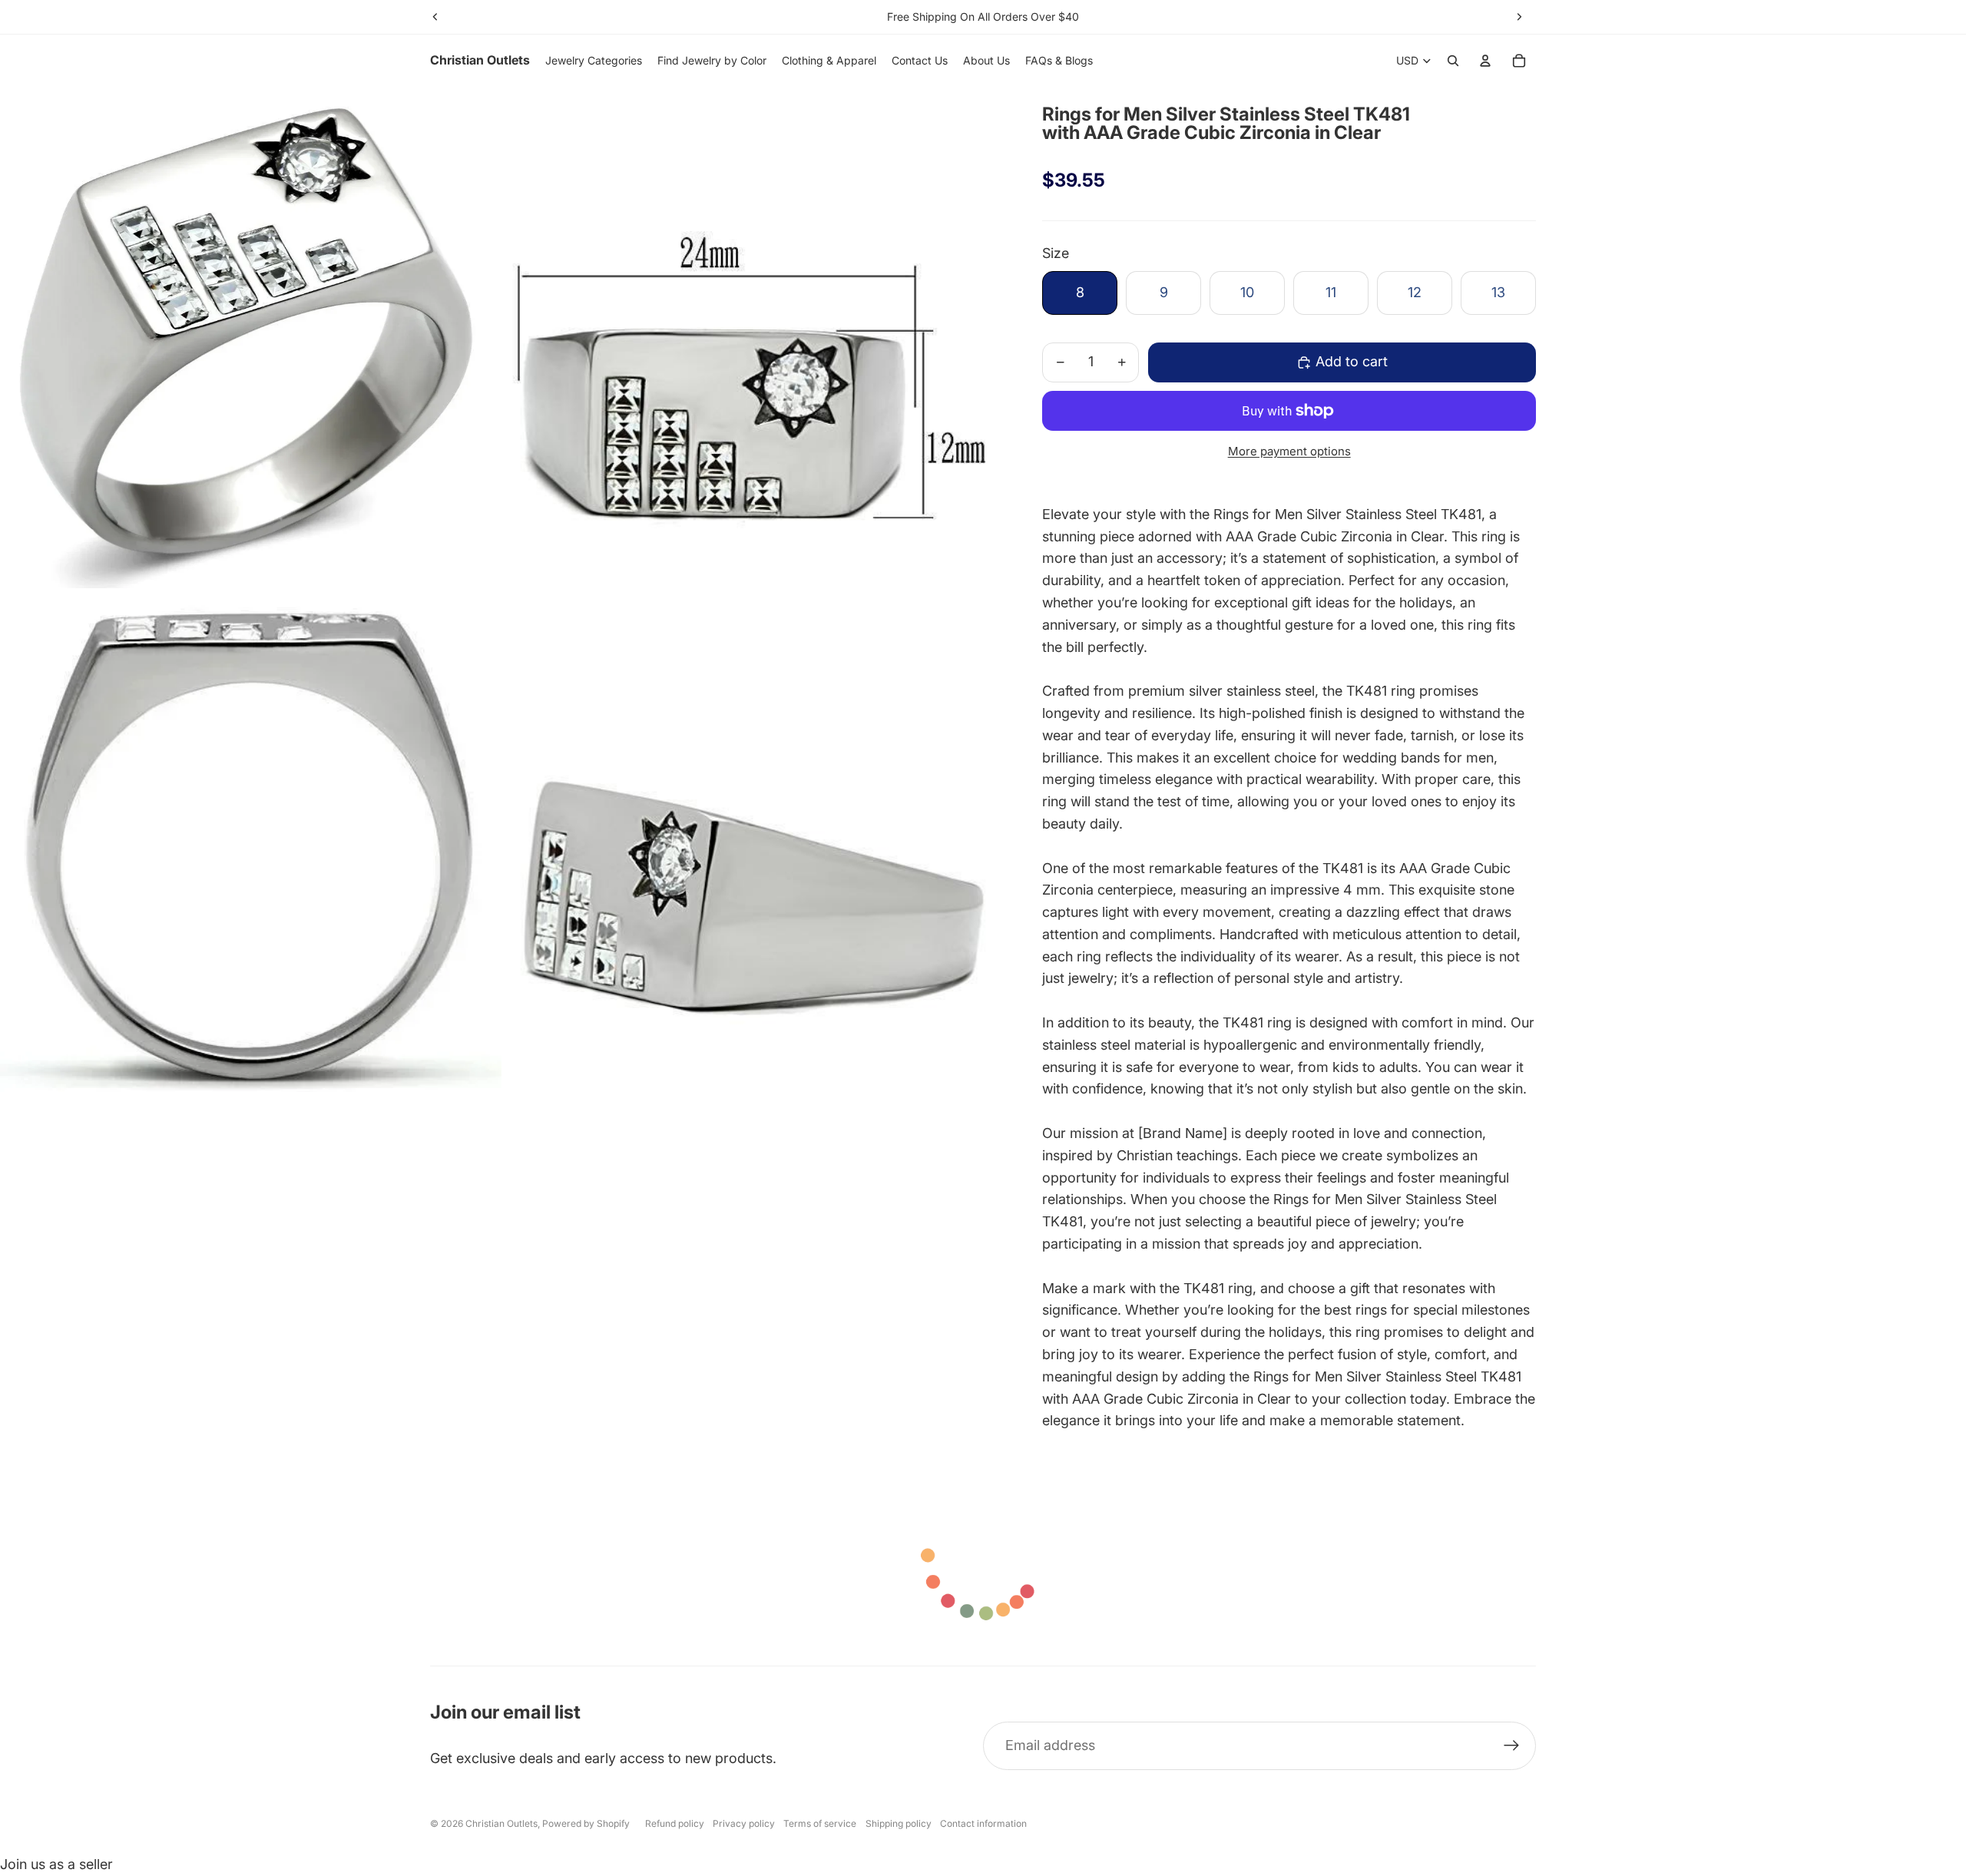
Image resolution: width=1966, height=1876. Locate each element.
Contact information (983, 1823)
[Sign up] (1512, 1746)
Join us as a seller (56, 1864)
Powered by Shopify (586, 1823)
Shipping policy (899, 1823)
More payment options (1289, 451)
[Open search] (1453, 61)
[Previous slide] (435, 17)
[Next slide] (1519, 17)
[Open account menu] (1485, 61)
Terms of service (820, 1823)
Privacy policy (744, 1823)
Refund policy (675, 1823)
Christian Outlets (501, 1823)
